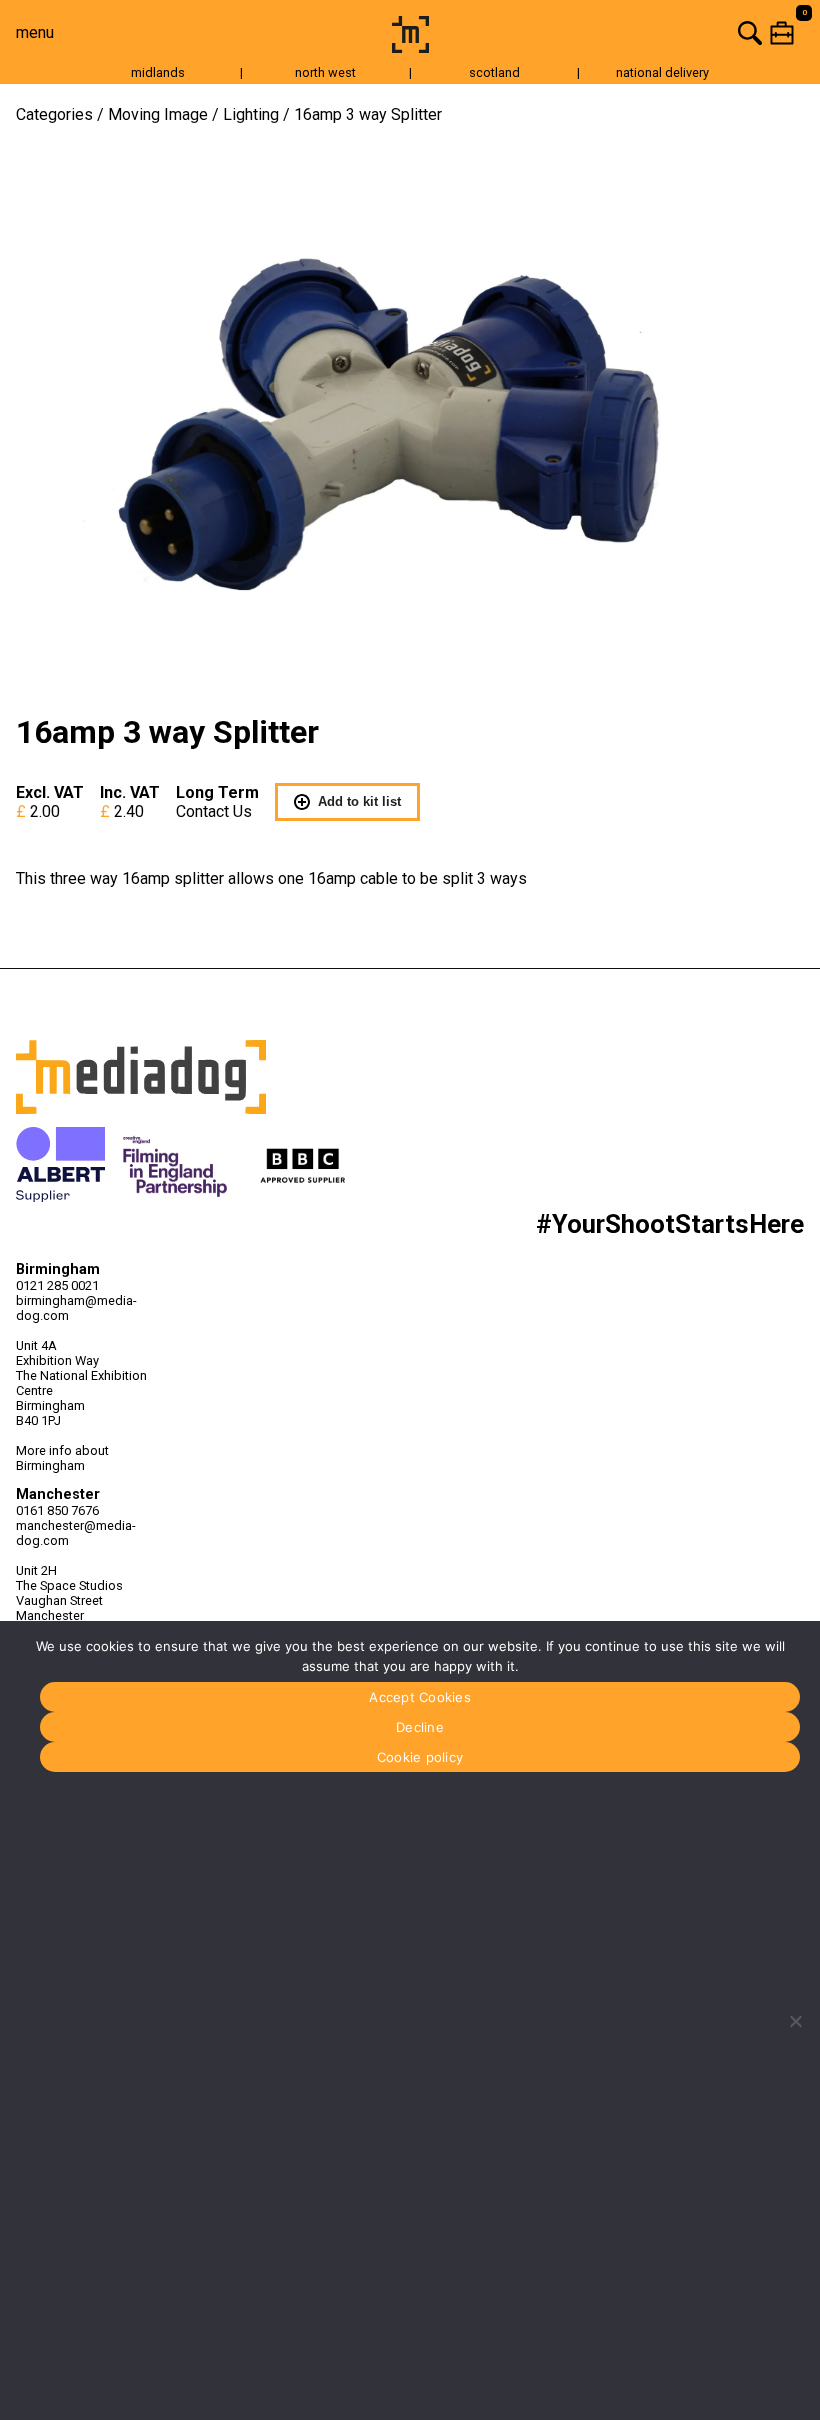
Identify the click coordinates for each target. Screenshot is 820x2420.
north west (325, 72)
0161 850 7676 (57, 1510)
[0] (628, 32)
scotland (494, 72)
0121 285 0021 (57, 1285)
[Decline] (795, 2021)
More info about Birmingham (62, 1458)
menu (35, 32)
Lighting (251, 114)
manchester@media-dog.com (76, 1533)
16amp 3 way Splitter (368, 114)
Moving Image (158, 114)
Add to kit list (359, 801)
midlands (158, 72)
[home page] (410, 47)
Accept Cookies (420, 1697)
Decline (420, 1727)
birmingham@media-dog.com (76, 1308)
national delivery (662, 72)
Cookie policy (420, 1757)
